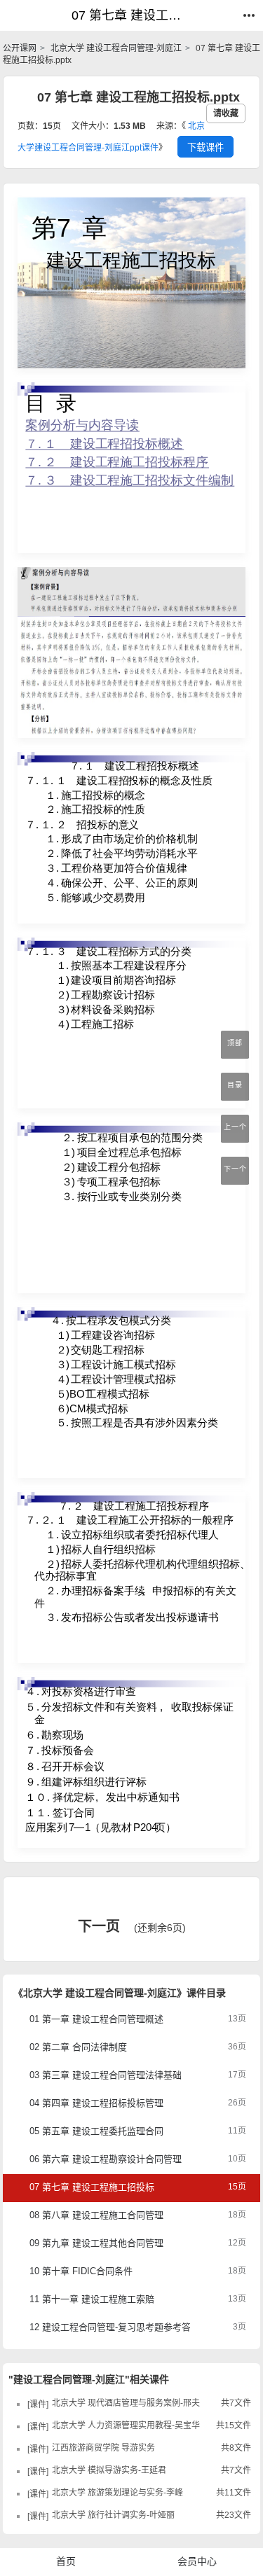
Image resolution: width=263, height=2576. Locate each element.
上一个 (235, 1127)
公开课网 (20, 48)
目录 (235, 1085)
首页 (66, 2561)
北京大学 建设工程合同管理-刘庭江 (115, 48)
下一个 (235, 1169)
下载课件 (205, 147)
